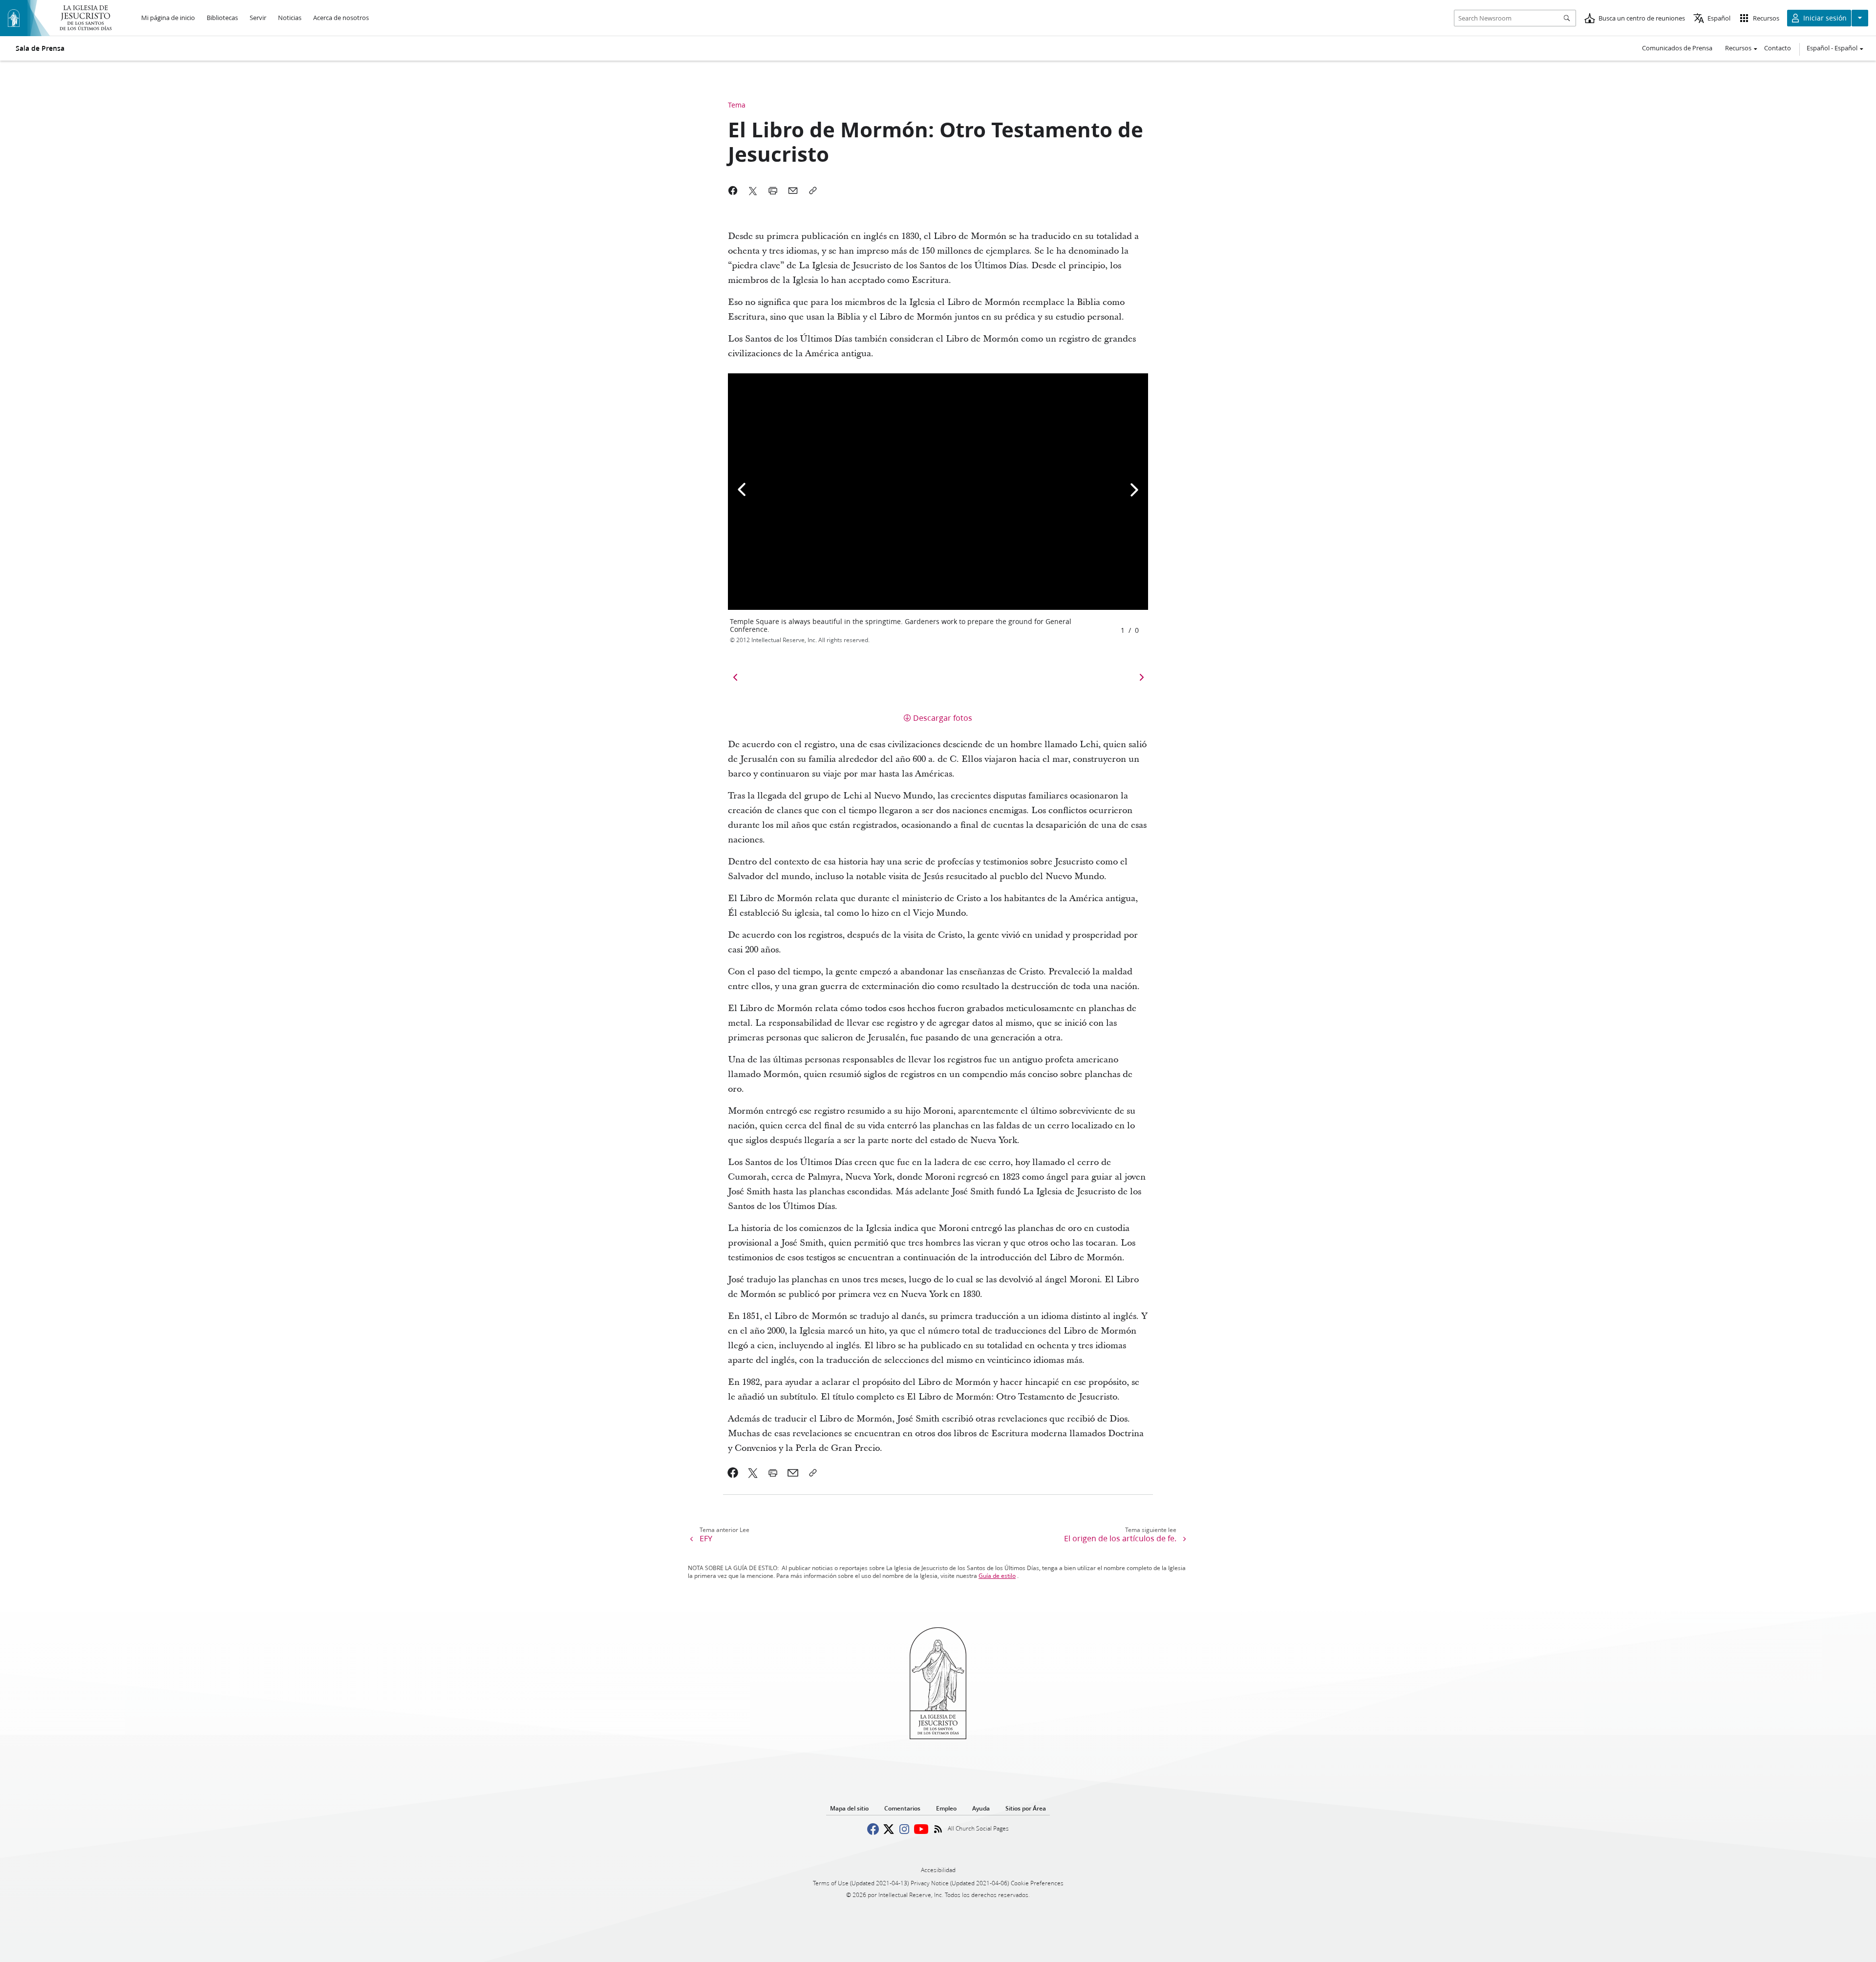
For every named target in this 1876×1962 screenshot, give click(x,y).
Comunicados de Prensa (1677, 48)
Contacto (1778, 48)
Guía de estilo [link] (997, 1576)
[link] (733, 1473)
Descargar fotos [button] (943, 718)
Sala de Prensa (40, 48)
